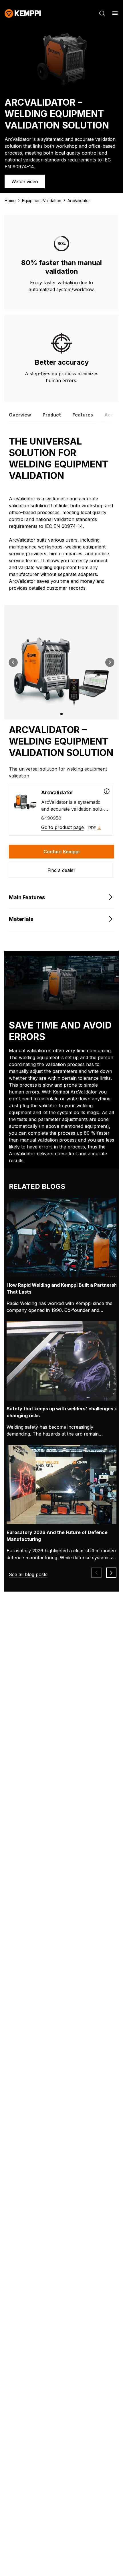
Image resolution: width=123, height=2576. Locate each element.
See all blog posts (28, 1574)
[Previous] (13, 662)
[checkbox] (61, 810)
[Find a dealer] (61, 870)
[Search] (102, 13)
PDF (92, 828)
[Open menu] (115, 13)
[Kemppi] (23, 13)
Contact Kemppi (61, 852)
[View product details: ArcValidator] (107, 791)
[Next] (110, 662)
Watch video (25, 181)
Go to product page (63, 827)
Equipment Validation (42, 201)
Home (10, 201)
